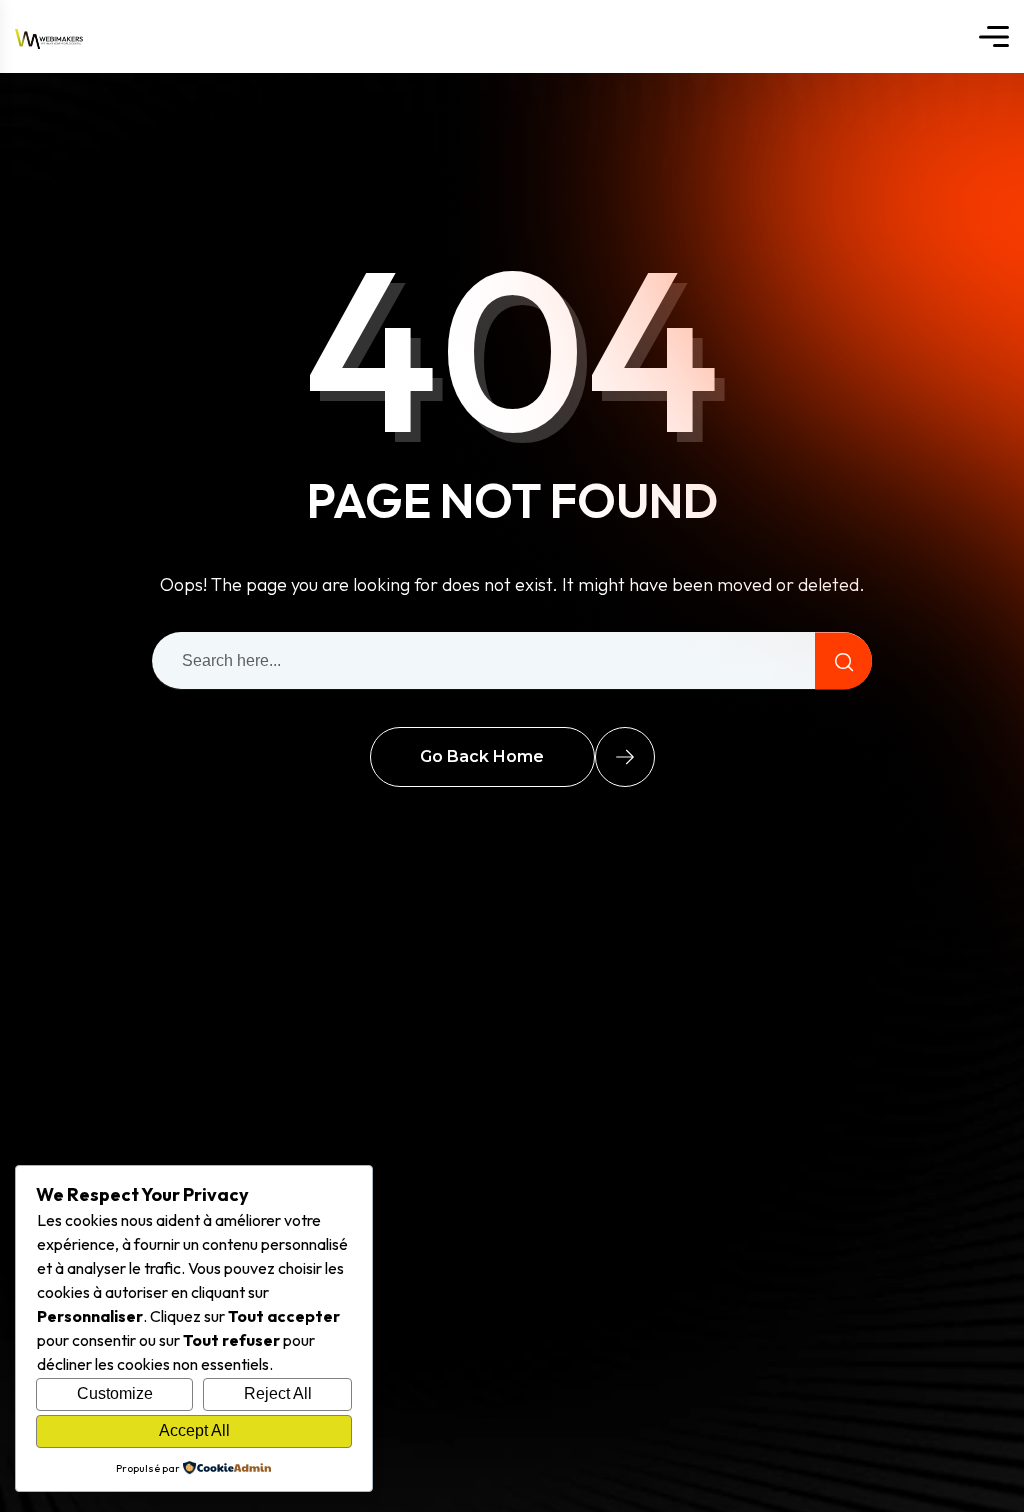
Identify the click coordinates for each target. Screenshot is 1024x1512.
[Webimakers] (49, 36)
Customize (115, 1393)
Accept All (194, 1430)
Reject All (278, 1393)
